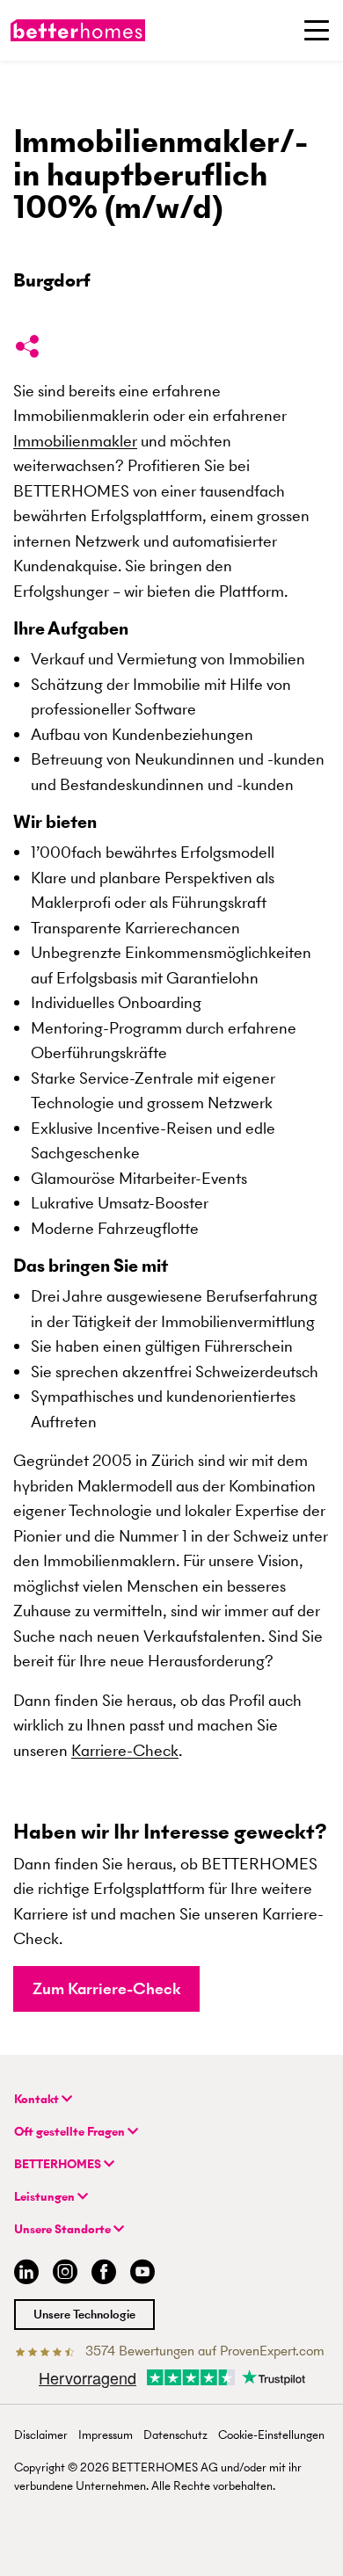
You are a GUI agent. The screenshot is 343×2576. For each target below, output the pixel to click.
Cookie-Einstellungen (271, 2435)
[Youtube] (142, 2274)
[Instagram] (65, 2274)
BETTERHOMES (59, 2164)
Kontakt (38, 2099)
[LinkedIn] (23, 2274)
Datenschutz (175, 2435)
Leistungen (46, 2197)
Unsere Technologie (84, 2315)
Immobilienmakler (75, 441)
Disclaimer (41, 2435)
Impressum (106, 2435)
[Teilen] (27, 350)
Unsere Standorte (64, 2229)
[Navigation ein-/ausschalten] (317, 30)
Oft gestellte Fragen (71, 2132)
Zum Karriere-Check (106, 1988)
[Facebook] (104, 2274)
